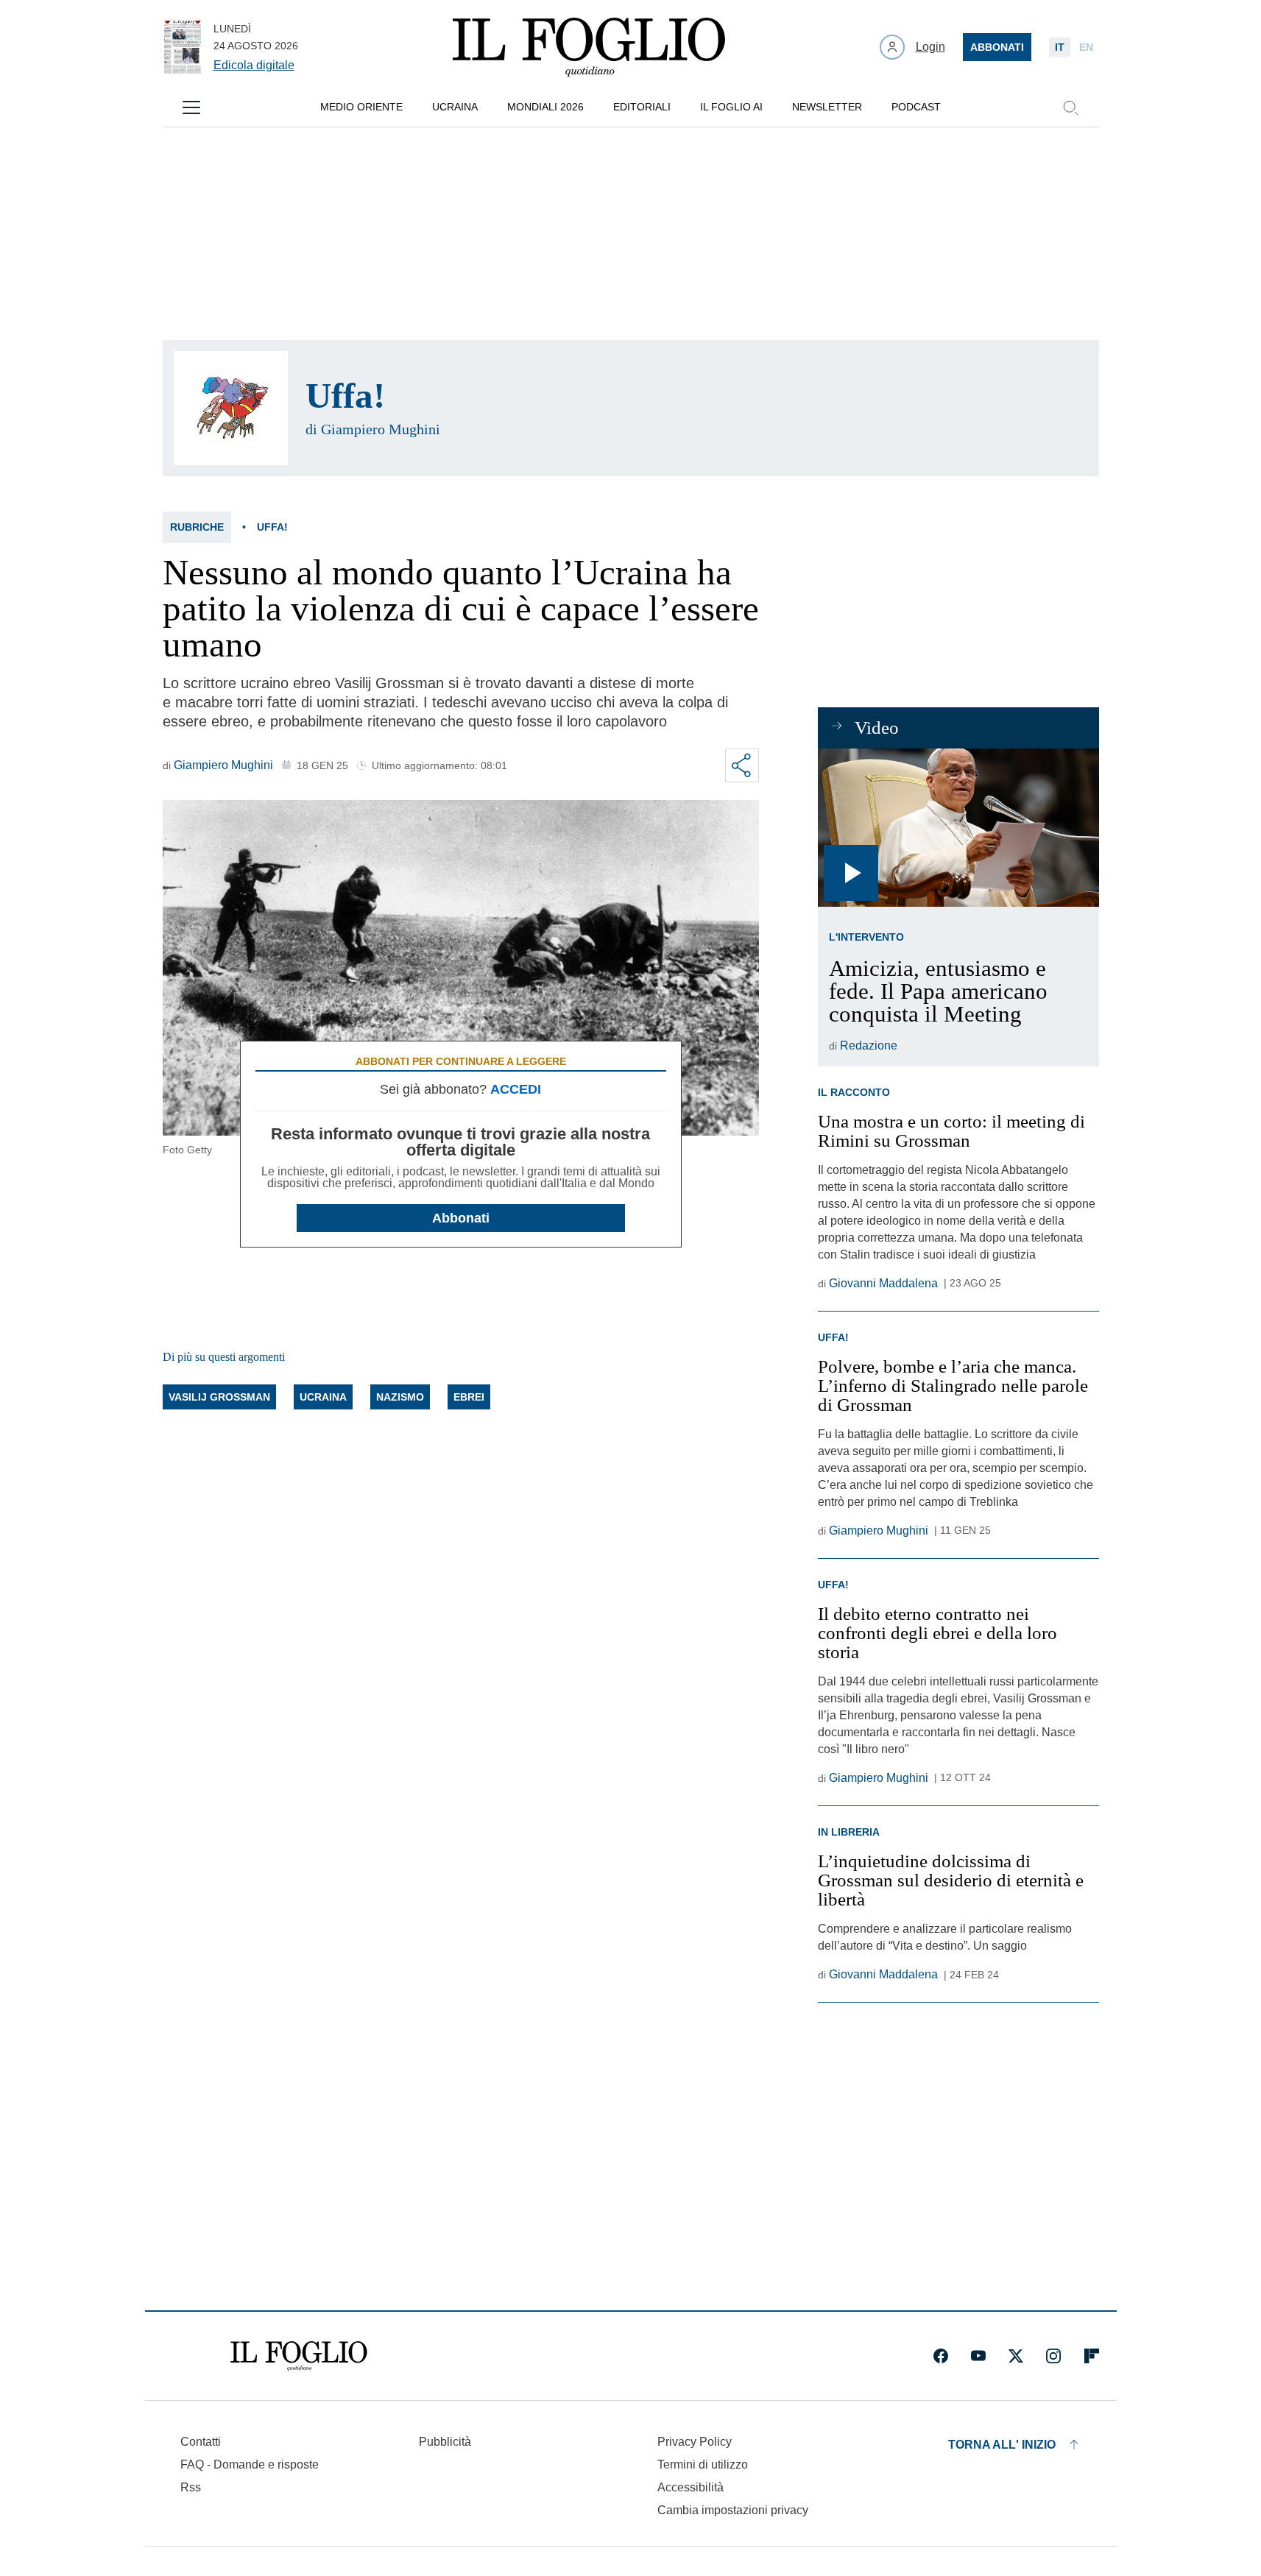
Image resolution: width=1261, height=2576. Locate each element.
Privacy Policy (695, 2442)
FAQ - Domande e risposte (250, 2464)
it (1060, 47)
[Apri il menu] (191, 107)
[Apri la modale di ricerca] (1070, 107)
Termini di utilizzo (703, 2464)
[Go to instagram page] (1053, 2356)
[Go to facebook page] (941, 2356)
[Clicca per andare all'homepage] (299, 2356)
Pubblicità (445, 2442)
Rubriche (197, 527)
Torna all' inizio (1002, 2445)
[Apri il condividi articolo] (742, 765)
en (1086, 47)
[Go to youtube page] (978, 2356)
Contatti (201, 2442)
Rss (191, 2487)
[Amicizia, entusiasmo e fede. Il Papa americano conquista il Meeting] (958, 828)
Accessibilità (690, 2487)
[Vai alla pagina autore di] (231, 408)
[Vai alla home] (589, 47)
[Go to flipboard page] (1092, 2356)
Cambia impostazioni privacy (733, 2510)
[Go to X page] (1016, 2356)
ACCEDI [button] (516, 1089)
